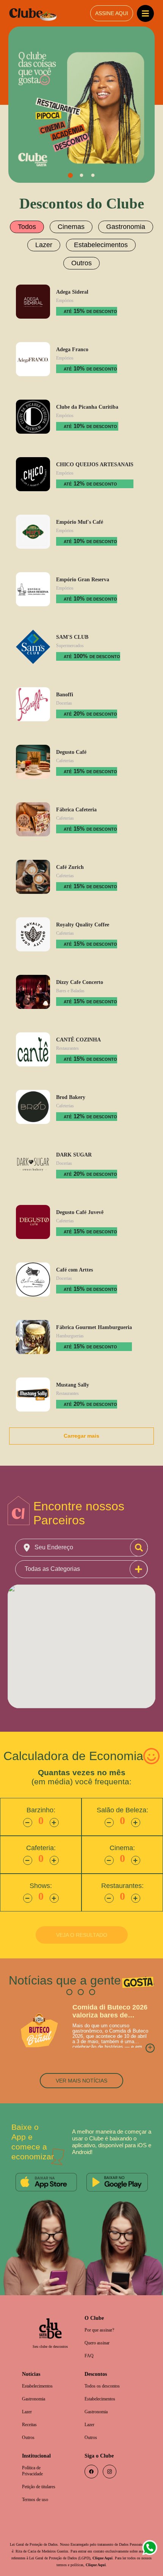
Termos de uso (38, 2485)
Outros (135, 243)
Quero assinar (99, 2324)
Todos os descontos (105, 2368)
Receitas (31, 2408)
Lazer (27, 243)
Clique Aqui (39, 2550)
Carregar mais (82, 1414)
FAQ (89, 2337)
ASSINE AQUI (111, 13)
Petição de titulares (42, 2472)
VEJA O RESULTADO (82, 1915)
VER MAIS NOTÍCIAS (81, 2061)
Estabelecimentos (80, 243)
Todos (30, 226)
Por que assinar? (102, 2311)
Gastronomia (123, 226)
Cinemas (72, 226)
